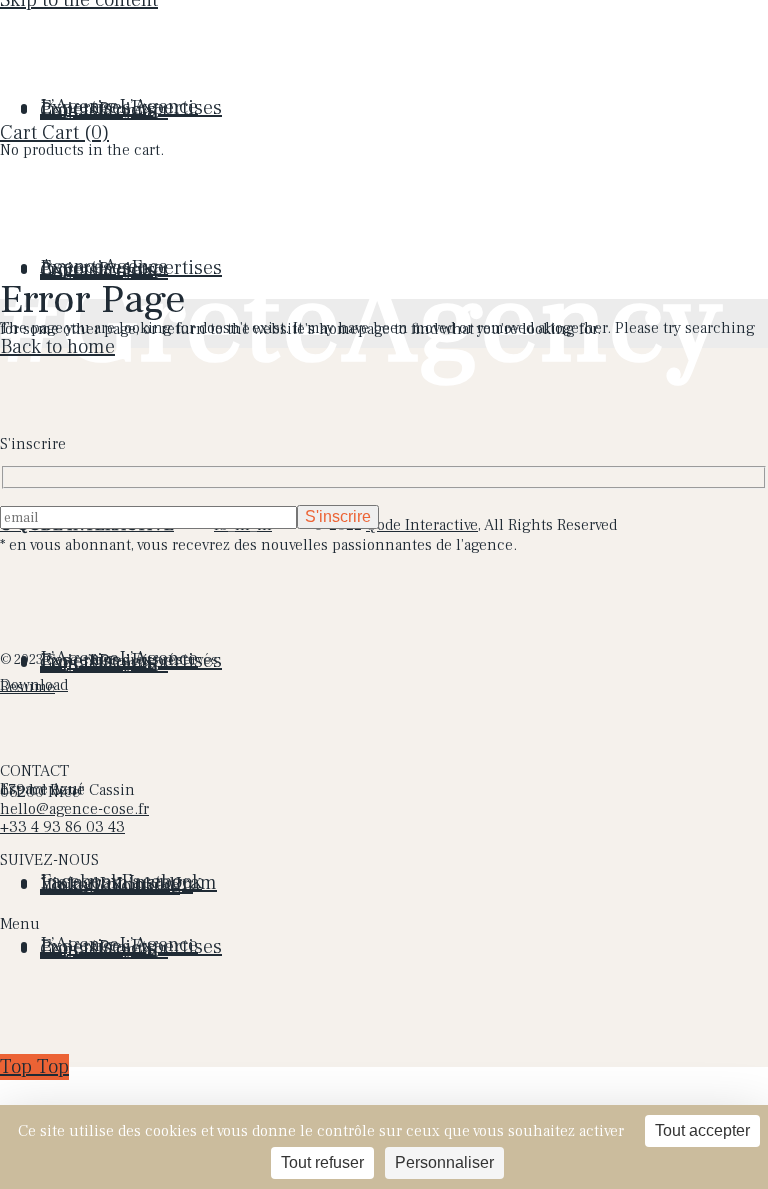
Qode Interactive (422, 525)
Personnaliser (444, 1162)
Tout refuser (322, 1162)
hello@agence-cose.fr (74, 809)
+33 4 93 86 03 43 (62, 827)
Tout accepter (702, 1130)
